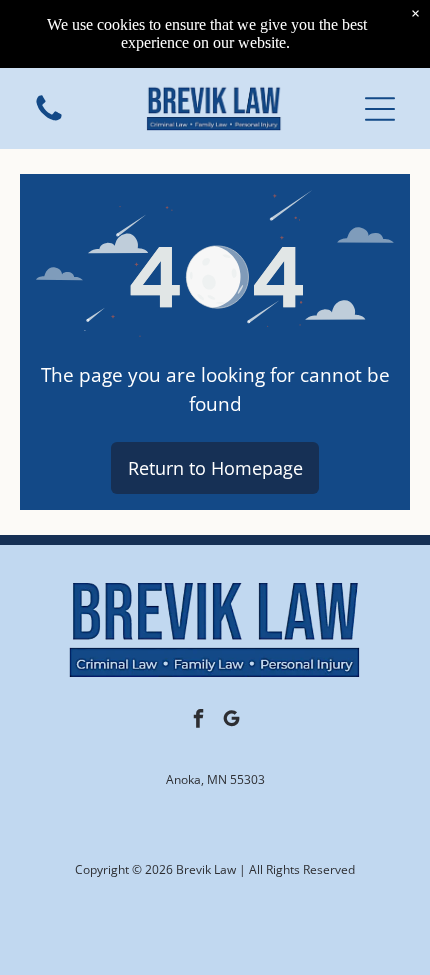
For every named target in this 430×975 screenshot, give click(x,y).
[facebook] (199, 721)
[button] (380, 109)
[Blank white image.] (49, 119)
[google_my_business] (232, 721)
